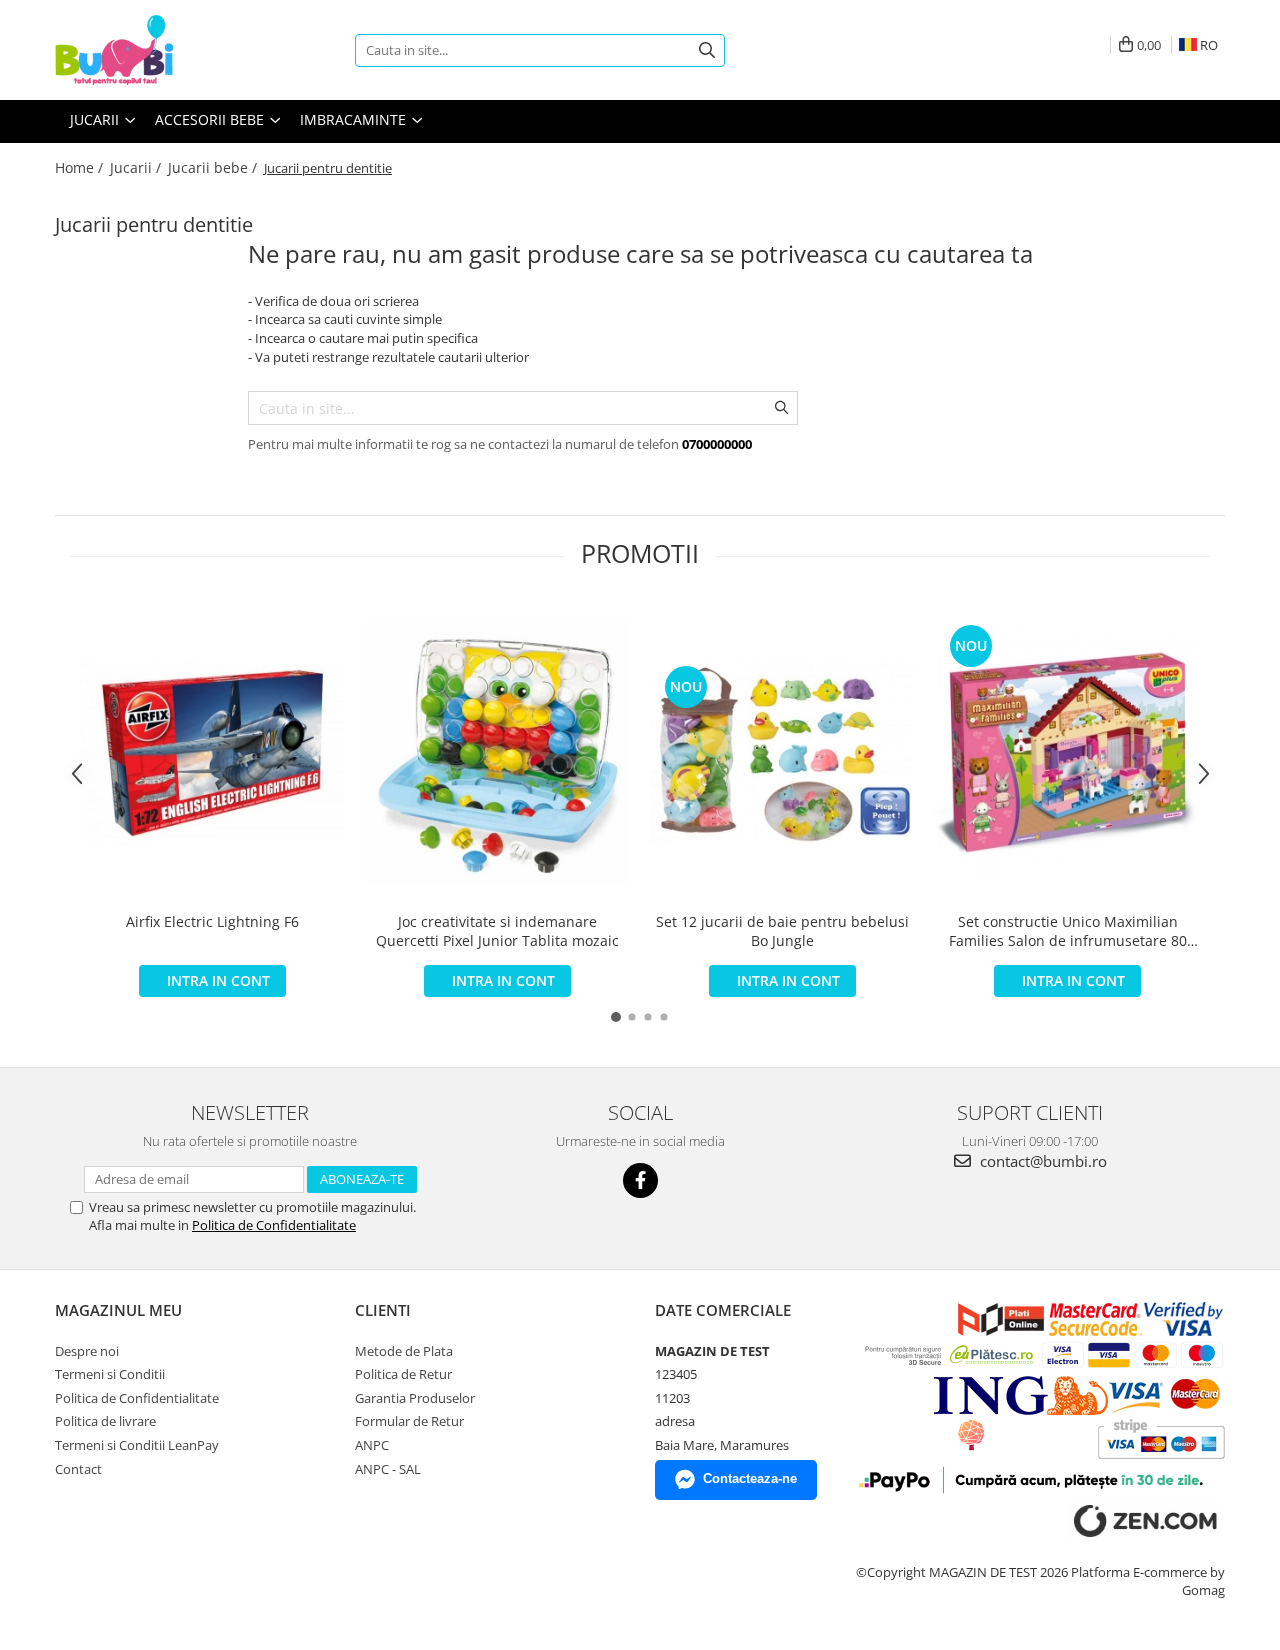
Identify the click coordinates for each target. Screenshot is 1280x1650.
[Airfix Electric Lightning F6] (212, 752)
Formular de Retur (409, 1421)
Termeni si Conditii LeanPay (137, 1445)
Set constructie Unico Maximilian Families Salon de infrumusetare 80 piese (1068, 931)
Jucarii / (137, 167)
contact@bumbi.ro (1041, 1161)
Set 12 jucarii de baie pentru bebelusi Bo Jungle (782, 931)
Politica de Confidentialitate (274, 1225)
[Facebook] (640, 1180)
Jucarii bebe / (214, 167)
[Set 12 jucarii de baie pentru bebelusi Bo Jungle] (782, 753)
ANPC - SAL (388, 1469)
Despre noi (87, 1351)
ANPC (372, 1445)
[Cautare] (707, 50)
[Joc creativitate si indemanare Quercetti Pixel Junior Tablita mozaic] (497, 752)
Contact (78, 1469)
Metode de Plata (404, 1351)
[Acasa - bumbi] (155, 50)
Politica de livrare (105, 1421)
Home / (81, 167)
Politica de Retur (403, 1374)
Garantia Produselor (415, 1398)
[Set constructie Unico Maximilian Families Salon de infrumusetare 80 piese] (1067, 752)
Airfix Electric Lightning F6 (212, 921)
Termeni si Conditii (110, 1374)
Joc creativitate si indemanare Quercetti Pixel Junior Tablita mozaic (497, 931)
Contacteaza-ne (750, 1478)
